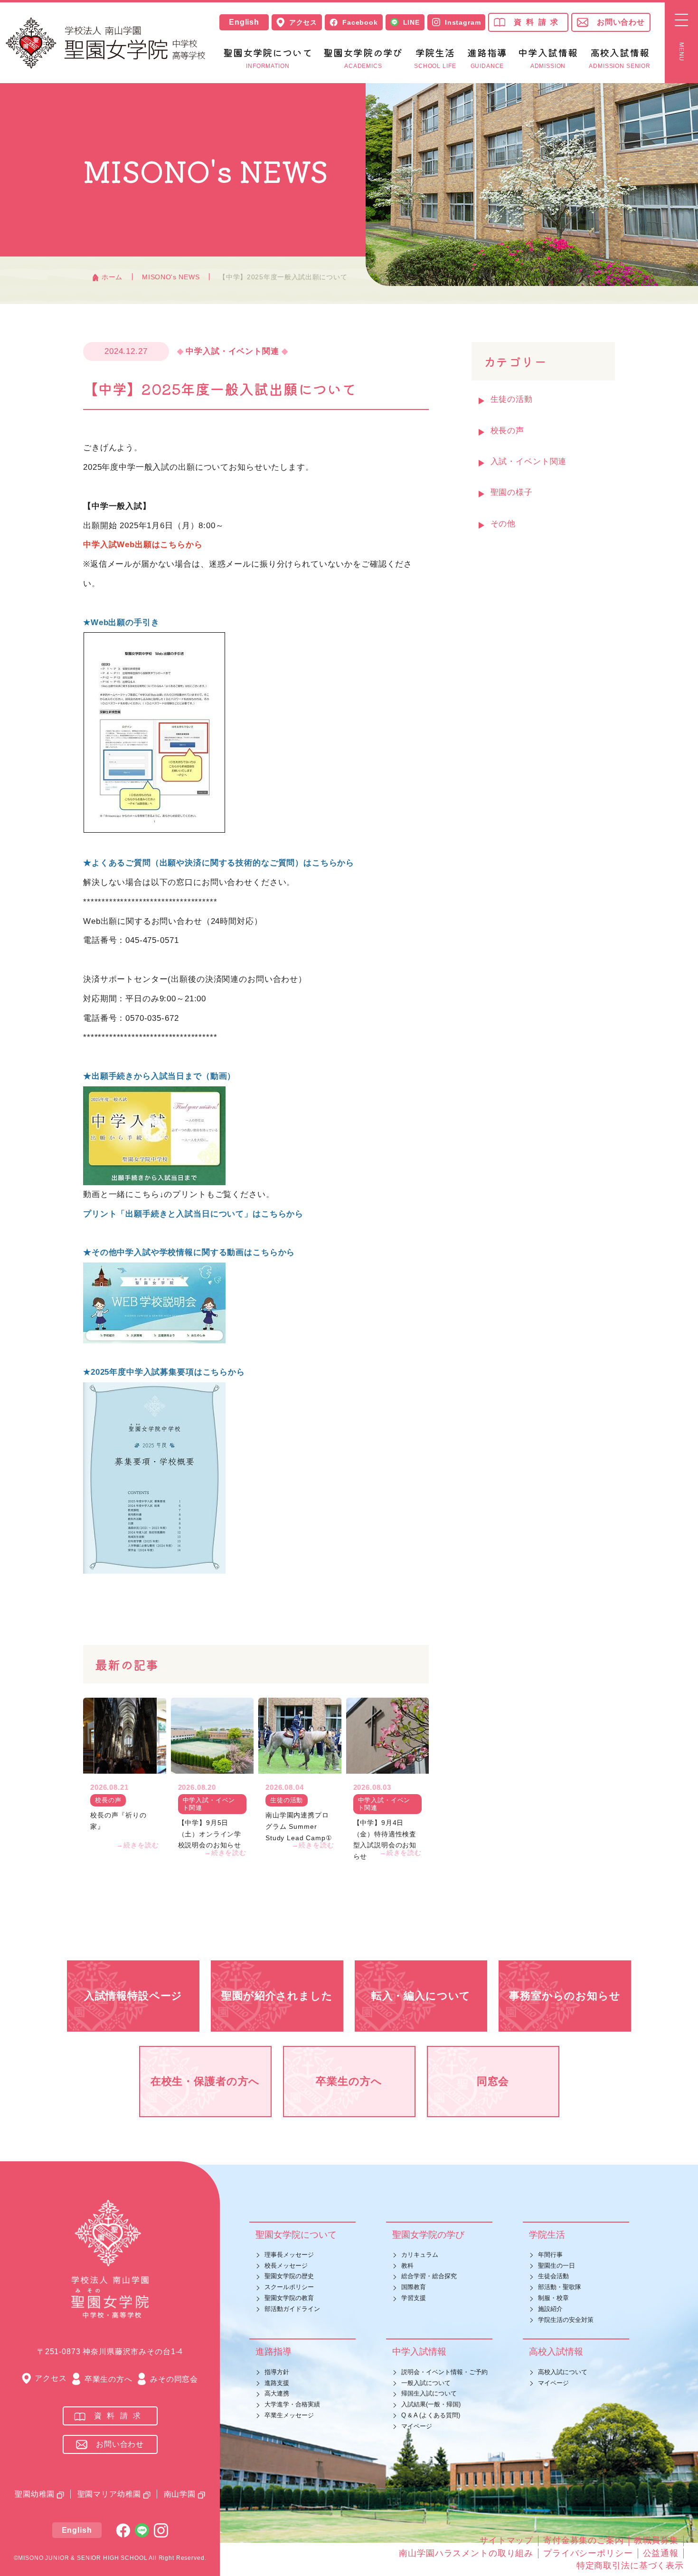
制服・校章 (553, 2298)
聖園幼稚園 (35, 2494)
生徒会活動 (553, 2276)
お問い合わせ (621, 22)
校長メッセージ (286, 2266)
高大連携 (277, 2393)
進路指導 (274, 2352)
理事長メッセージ (289, 2255)
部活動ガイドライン (292, 2309)
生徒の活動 (512, 399)
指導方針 (277, 2372)
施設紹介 (550, 2309)
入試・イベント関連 (529, 461)
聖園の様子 (512, 492)
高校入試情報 (556, 2352)
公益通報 (661, 2553)
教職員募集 (656, 2540)
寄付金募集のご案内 (584, 2540)
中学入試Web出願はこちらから (143, 545)
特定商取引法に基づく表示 (630, 2566)
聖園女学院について (296, 2235)
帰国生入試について (429, 2393)
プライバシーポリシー (588, 2553)
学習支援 (414, 2298)
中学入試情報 (419, 2352)
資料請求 (538, 22)
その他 (503, 524)
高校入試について (563, 2372)
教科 (407, 2266)
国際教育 (414, 2287)
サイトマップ (506, 2540)
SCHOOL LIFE (435, 59)
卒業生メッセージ (289, 2415)
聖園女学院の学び (428, 2235)
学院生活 (547, 2235)
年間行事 (550, 2255)
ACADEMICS (363, 59)
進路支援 (277, 2383)
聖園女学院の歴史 (289, 2276)
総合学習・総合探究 (429, 2276)
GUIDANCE (487, 59)
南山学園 (180, 2494)
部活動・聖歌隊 (560, 2287)
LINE (411, 22)
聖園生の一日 (557, 2266)
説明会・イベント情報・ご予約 (444, 2372)
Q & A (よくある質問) (431, 2415)
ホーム (112, 277)
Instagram (463, 22)
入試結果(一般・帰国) (431, 2404)
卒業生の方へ (108, 2379)
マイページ (417, 2426)
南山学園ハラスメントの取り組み (466, 2553)
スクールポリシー (289, 2287)
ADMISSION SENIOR (620, 59)
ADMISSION (548, 59)
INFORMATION (268, 59)
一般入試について (426, 2383)
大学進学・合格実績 (292, 2404)
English (244, 22)
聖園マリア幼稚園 (109, 2494)
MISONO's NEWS (171, 277)
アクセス (303, 22)
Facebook (360, 22)
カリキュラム (420, 2255)
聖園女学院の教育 (289, 2298)
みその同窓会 (174, 2379)
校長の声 (507, 431)
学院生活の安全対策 (566, 2320)
